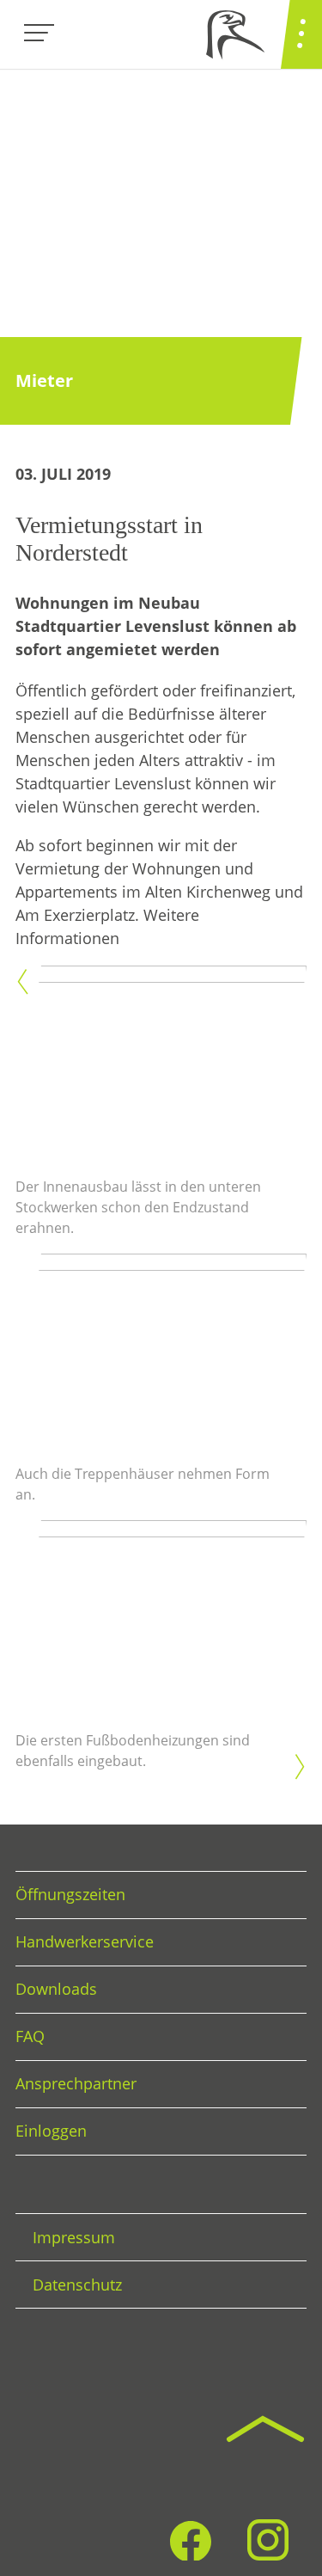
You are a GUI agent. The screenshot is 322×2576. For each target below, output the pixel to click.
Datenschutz (77, 2285)
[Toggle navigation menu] (39, 34)
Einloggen (51, 2131)
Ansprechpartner (76, 2083)
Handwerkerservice (85, 1941)
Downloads (56, 1989)
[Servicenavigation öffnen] (301, 34)
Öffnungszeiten (70, 1894)
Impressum (74, 2237)
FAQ (30, 2036)
